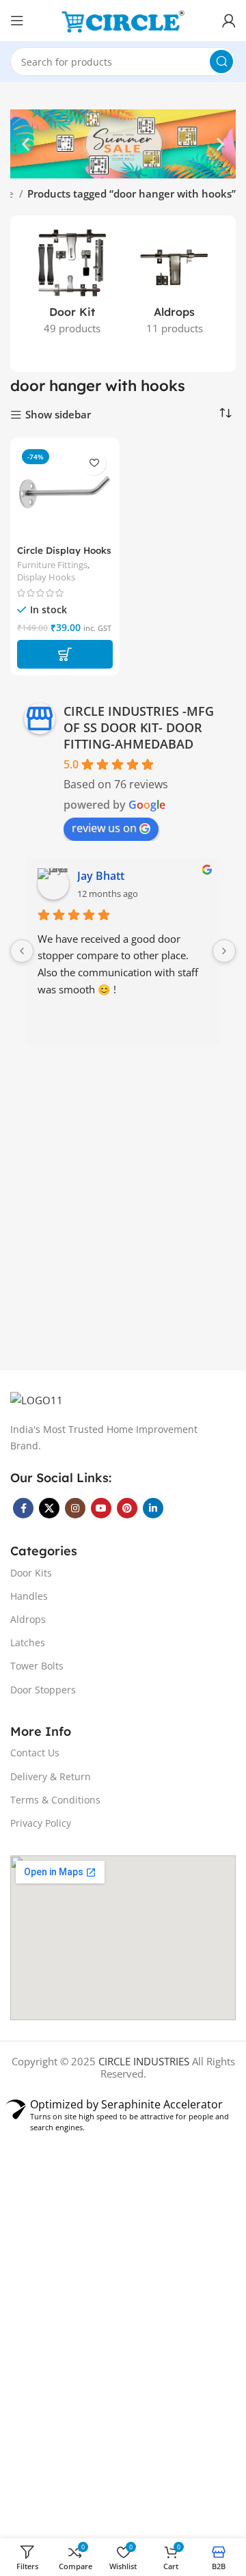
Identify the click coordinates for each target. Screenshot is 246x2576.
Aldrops (28, 1619)
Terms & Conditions (55, 1800)
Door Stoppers (43, 1690)
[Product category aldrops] (174, 286)
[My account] (229, 21)
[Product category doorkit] (72, 286)
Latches (28, 1642)
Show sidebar (58, 415)
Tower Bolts (37, 1666)
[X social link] (49, 1508)
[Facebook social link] (23, 1508)
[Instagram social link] (75, 1508)
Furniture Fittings (52, 565)
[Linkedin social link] (153, 1508)
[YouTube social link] (101, 1508)
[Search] (221, 62)
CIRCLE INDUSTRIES (144, 2061)
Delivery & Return (51, 1776)
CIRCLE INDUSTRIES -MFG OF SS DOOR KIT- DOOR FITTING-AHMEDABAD (139, 727)
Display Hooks (46, 577)
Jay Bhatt (101, 876)
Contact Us (35, 1753)
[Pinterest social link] (127, 1508)
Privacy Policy (41, 1823)
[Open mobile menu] (17, 21)
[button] (26, 144)
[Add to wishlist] (94, 463)
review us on (104, 828)
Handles (29, 1596)
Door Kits (31, 1573)
